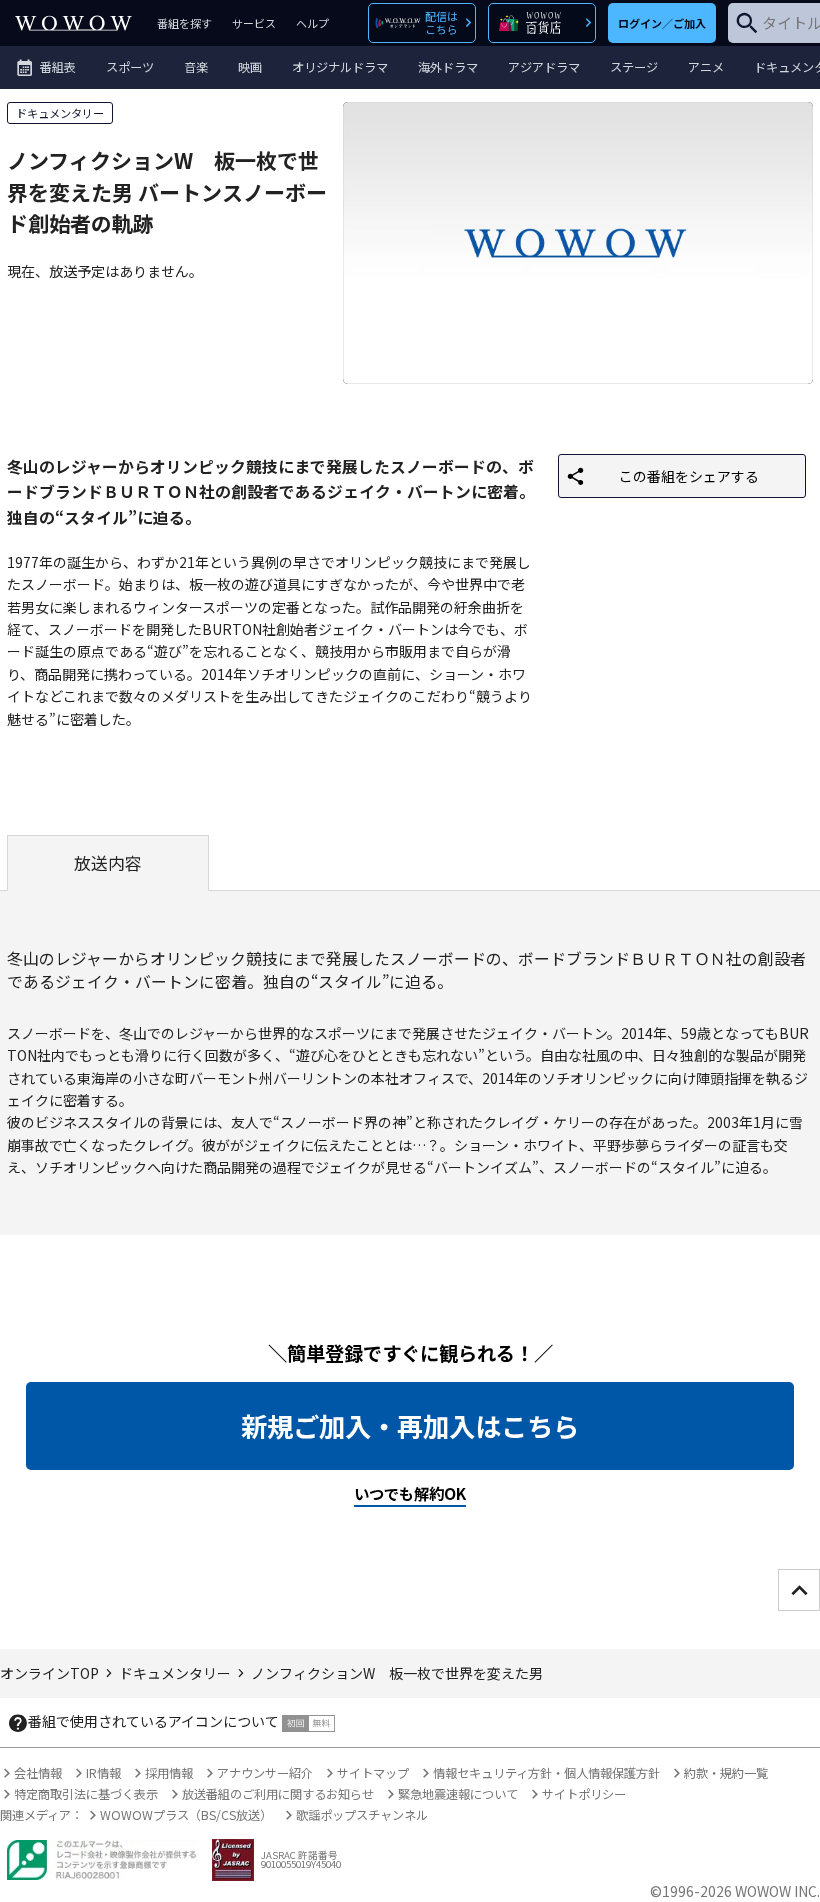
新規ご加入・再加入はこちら (410, 1426)
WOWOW (73, 23)
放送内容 (108, 863)
